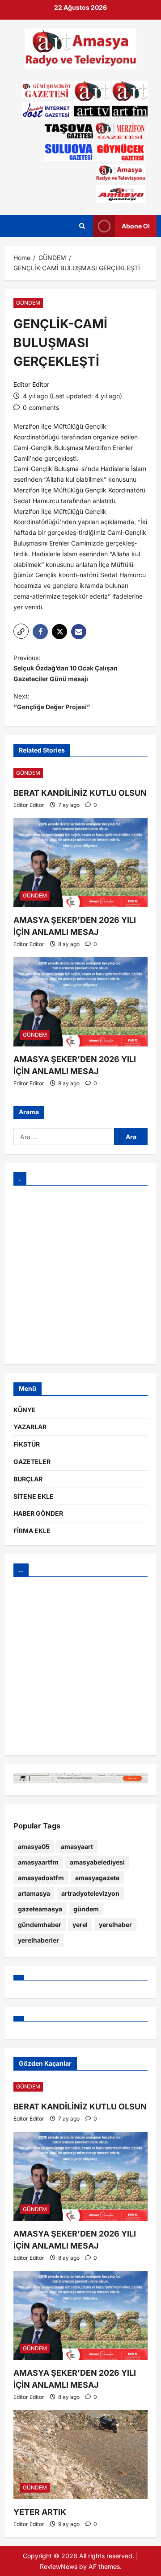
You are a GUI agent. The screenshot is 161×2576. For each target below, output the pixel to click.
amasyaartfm (38, 1862)
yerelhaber (115, 1925)
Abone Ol (136, 225)
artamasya (34, 1893)
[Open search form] (82, 226)
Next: (52, 701)
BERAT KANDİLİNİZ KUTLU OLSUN (80, 793)
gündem (86, 1909)
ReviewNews (59, 2566)
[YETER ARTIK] (80, 2455)
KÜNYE (25, 1410)
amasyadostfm (41, 1878)
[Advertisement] (80, 1275)
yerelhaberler (38, 1940)
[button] (21, 631)
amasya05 (34, 1846)
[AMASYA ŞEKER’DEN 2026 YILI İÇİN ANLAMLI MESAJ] (80, 863)
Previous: (66, 668)
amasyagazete (97, 1878)
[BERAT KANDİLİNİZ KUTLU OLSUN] (80, 773)
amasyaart (77, 1846)
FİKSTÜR (27, 1444)
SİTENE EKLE (34, 1496)
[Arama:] (64, 1137)
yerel (80, 1925)
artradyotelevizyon (90, 1893)
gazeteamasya (40, 1909)
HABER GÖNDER (38, 1513)
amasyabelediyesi (97, 1862)
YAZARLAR (30, 1427)
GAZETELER (32, 1462)
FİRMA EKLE (32, 1531)
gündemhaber (40, 1925)
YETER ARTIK (40, 2512)
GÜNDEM (28, 303)
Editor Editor (31, 384)
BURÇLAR (28, 1479)
